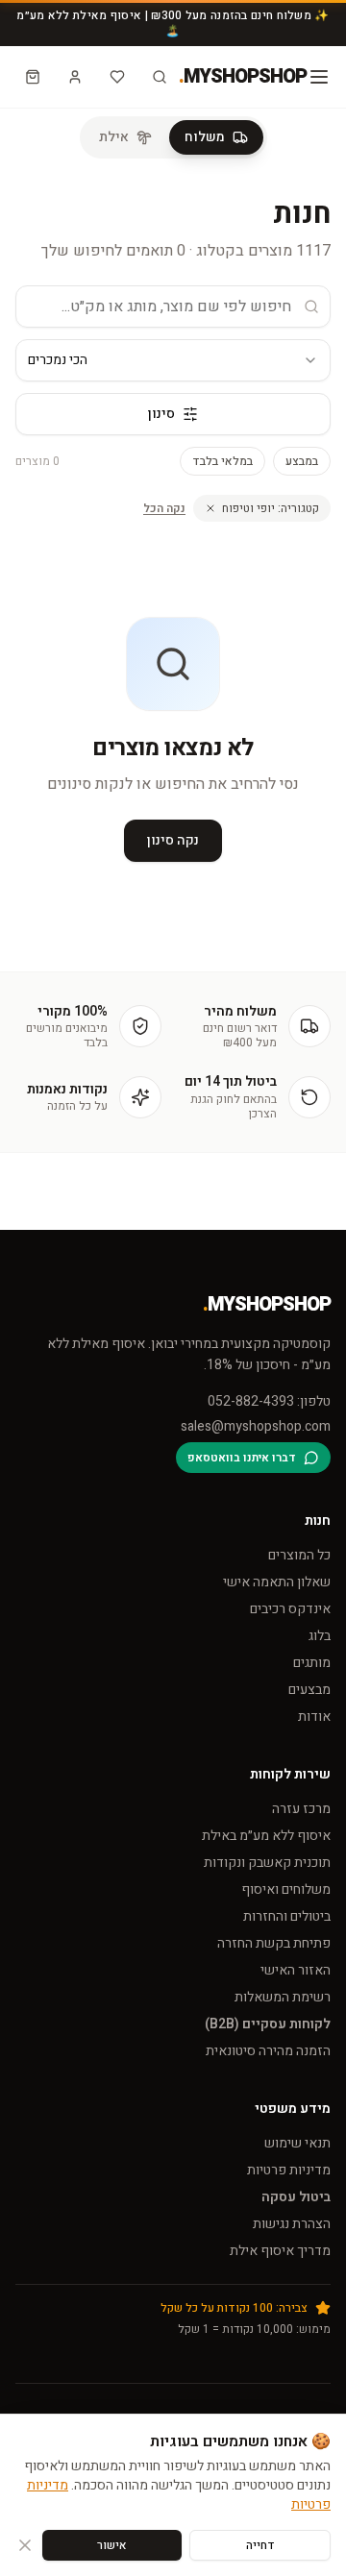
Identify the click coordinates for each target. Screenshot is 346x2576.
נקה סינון (173, 840)
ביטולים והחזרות (287, 1916)
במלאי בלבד (222, 461)
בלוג (320, 1636)
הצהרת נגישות (292, 2224)
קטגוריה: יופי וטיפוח (271, 508)
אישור (112, 2545)
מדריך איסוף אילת (280, 2251)
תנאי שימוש (297, 2143)
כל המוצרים (299, 1555)
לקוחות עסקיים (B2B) (268, 2024)
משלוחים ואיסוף (286, 1889)
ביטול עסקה (296, 2197)
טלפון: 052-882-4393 (269, 1402)
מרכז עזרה (301, 1809)
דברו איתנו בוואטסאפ (242, 1458)
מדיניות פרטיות (289, 2170)
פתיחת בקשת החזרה (274, 1943)
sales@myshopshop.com (256, 1427)
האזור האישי (296, 1970)
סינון (161, 414)
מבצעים (309, 1690)
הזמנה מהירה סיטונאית (268, 2051)
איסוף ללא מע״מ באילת (266, 1836)
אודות (314, 1717)
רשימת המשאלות (283, 1997)
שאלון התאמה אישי (277, 1582)
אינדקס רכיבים (290, 1609)
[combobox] (173, 360)
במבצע (302, 461)
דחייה (260, 2545)
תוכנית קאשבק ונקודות (267, 1863)
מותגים (312, 1663)
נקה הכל (164, 508)
